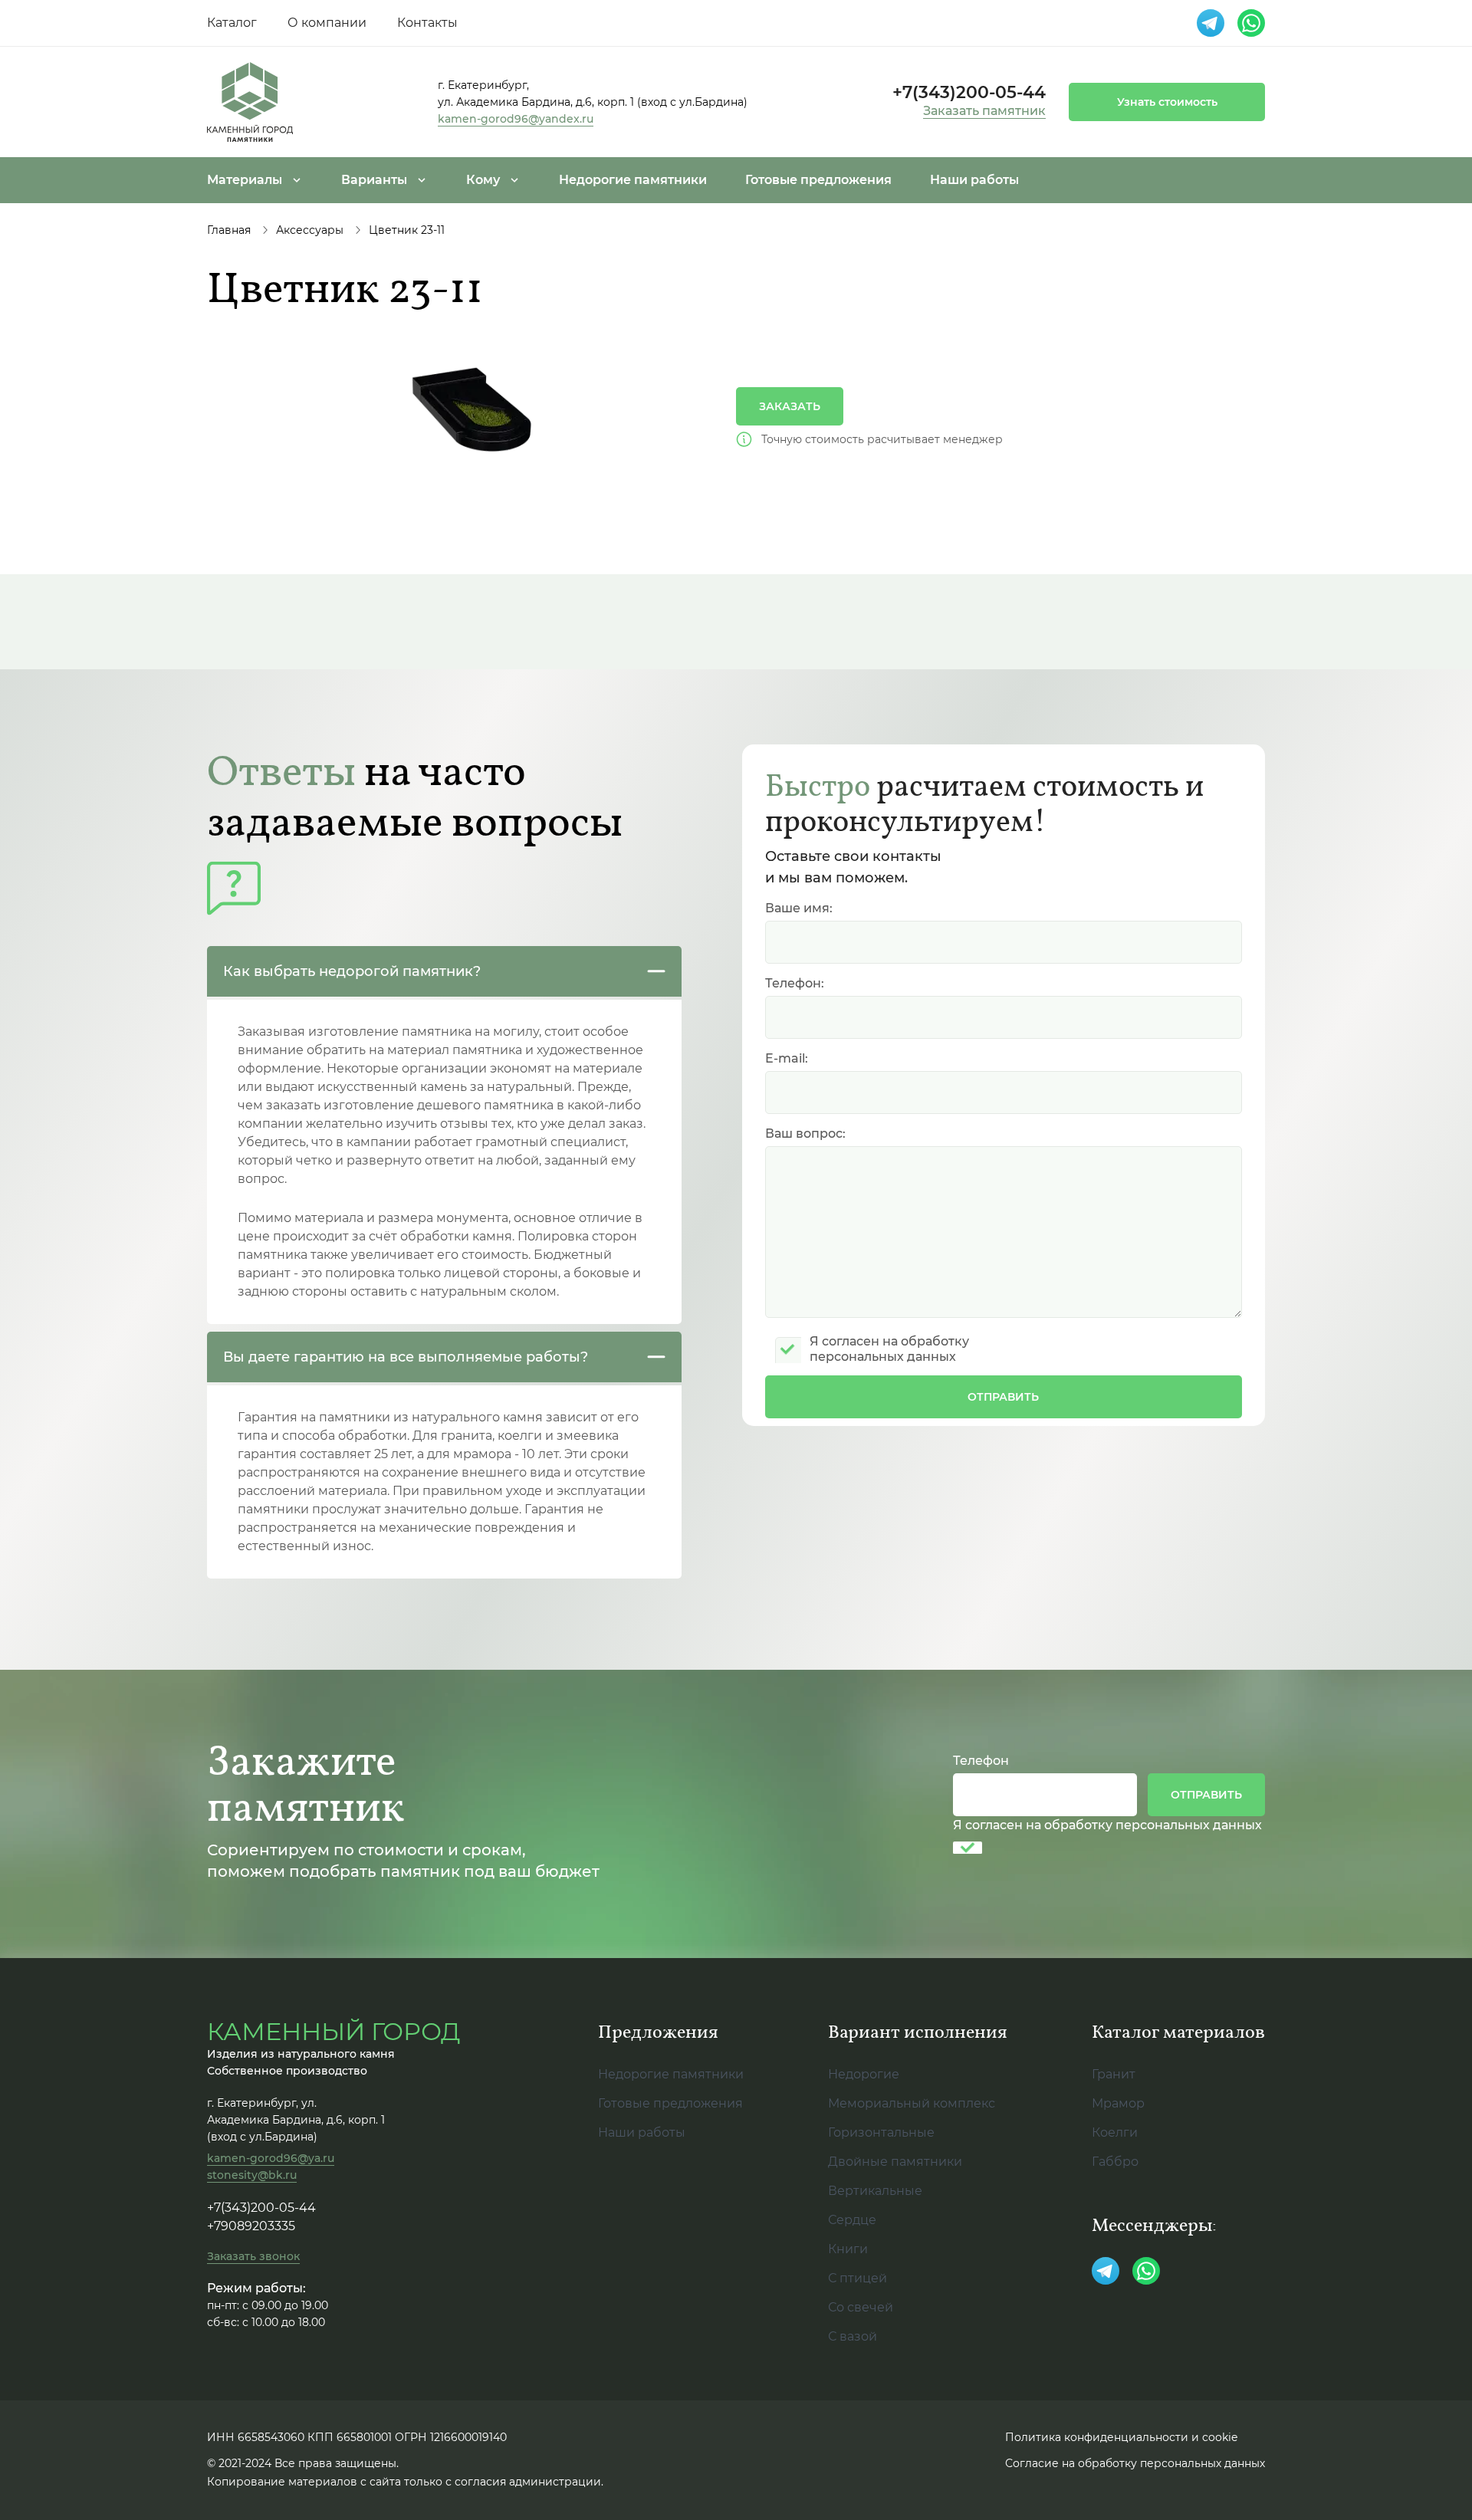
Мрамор (1118, 2103)
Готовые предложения (818, 180)
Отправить (1003, 1397)
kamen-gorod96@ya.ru (271, 2158)
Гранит (1114, 2074)
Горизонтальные (881, 2132)
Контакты (427, 23)
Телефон (981, 1761)
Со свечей (861, 2307)
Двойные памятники (895, 2162)
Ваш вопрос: (805, 1134)
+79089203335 (251, 2226)
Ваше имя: (799, 908)
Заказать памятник (984, 111)
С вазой (853, 2336)
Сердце (852, 2220)
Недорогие (864, 2074)
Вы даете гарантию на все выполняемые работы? (406, 1357)
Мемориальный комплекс (912, 2103)
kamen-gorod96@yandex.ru (516, 119)
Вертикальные (875, 2191)
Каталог (232, 23)
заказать (790, 406)
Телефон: (795, 983)
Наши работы (974, 180)
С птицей (858, 2278)
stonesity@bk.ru (252, 2175)
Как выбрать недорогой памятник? (352, 971)
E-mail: (787, 1058)
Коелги (1115, 2132)
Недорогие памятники (633, 180)
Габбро (1115, 2162)
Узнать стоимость (1167, 102)
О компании (327, 23)
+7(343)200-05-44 (969, 93)
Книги (848, 2249)
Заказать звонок (253, 2256)
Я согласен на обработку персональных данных (1107, 1825)
